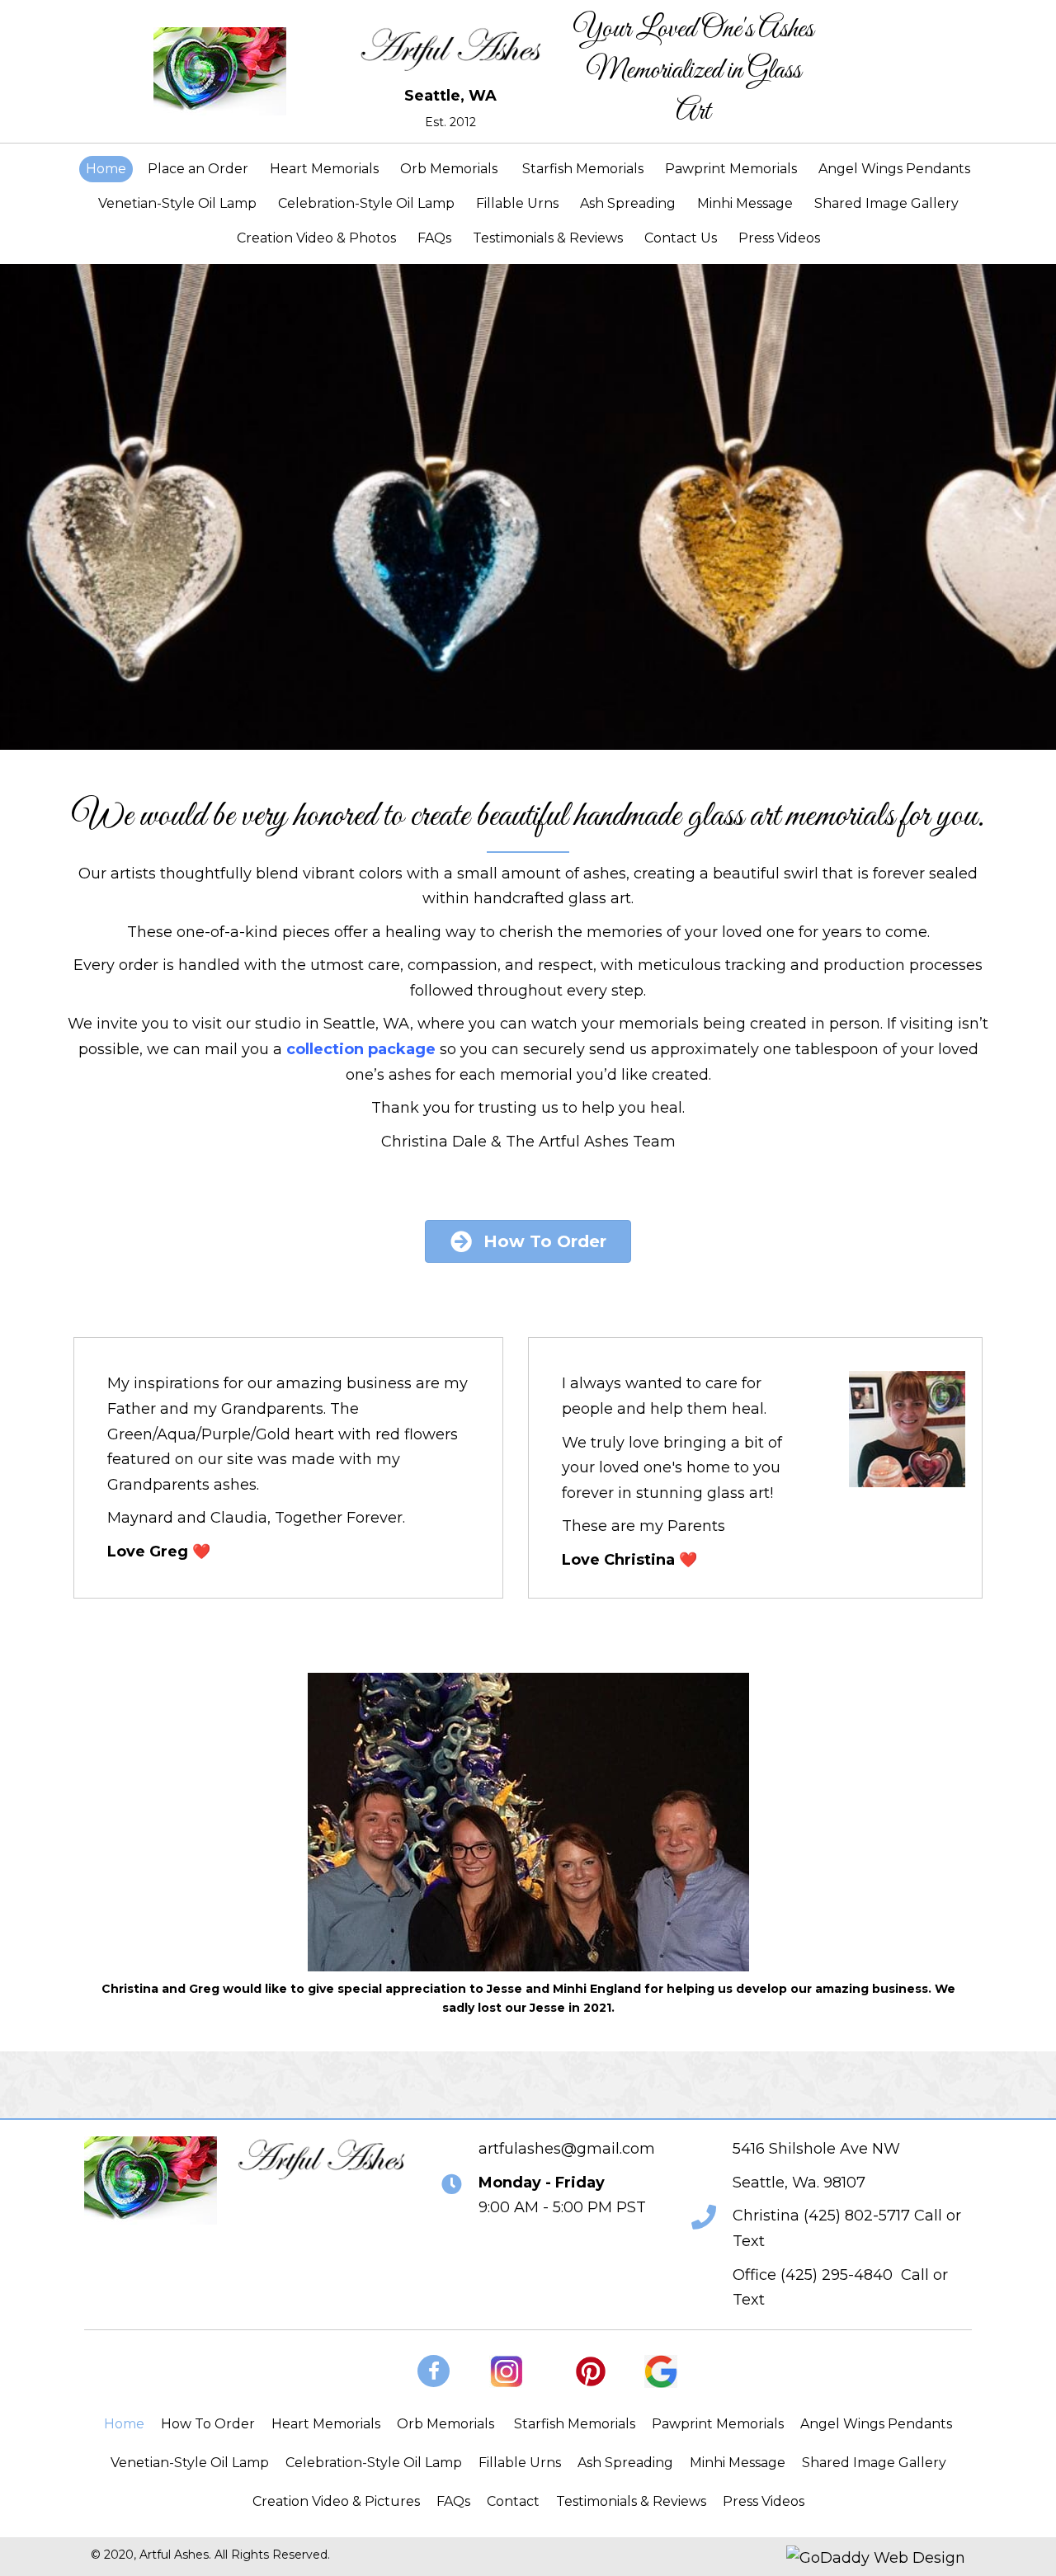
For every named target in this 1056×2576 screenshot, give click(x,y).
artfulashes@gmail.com (567, 2149)
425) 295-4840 (839, 2275)
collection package (361, 1049)
